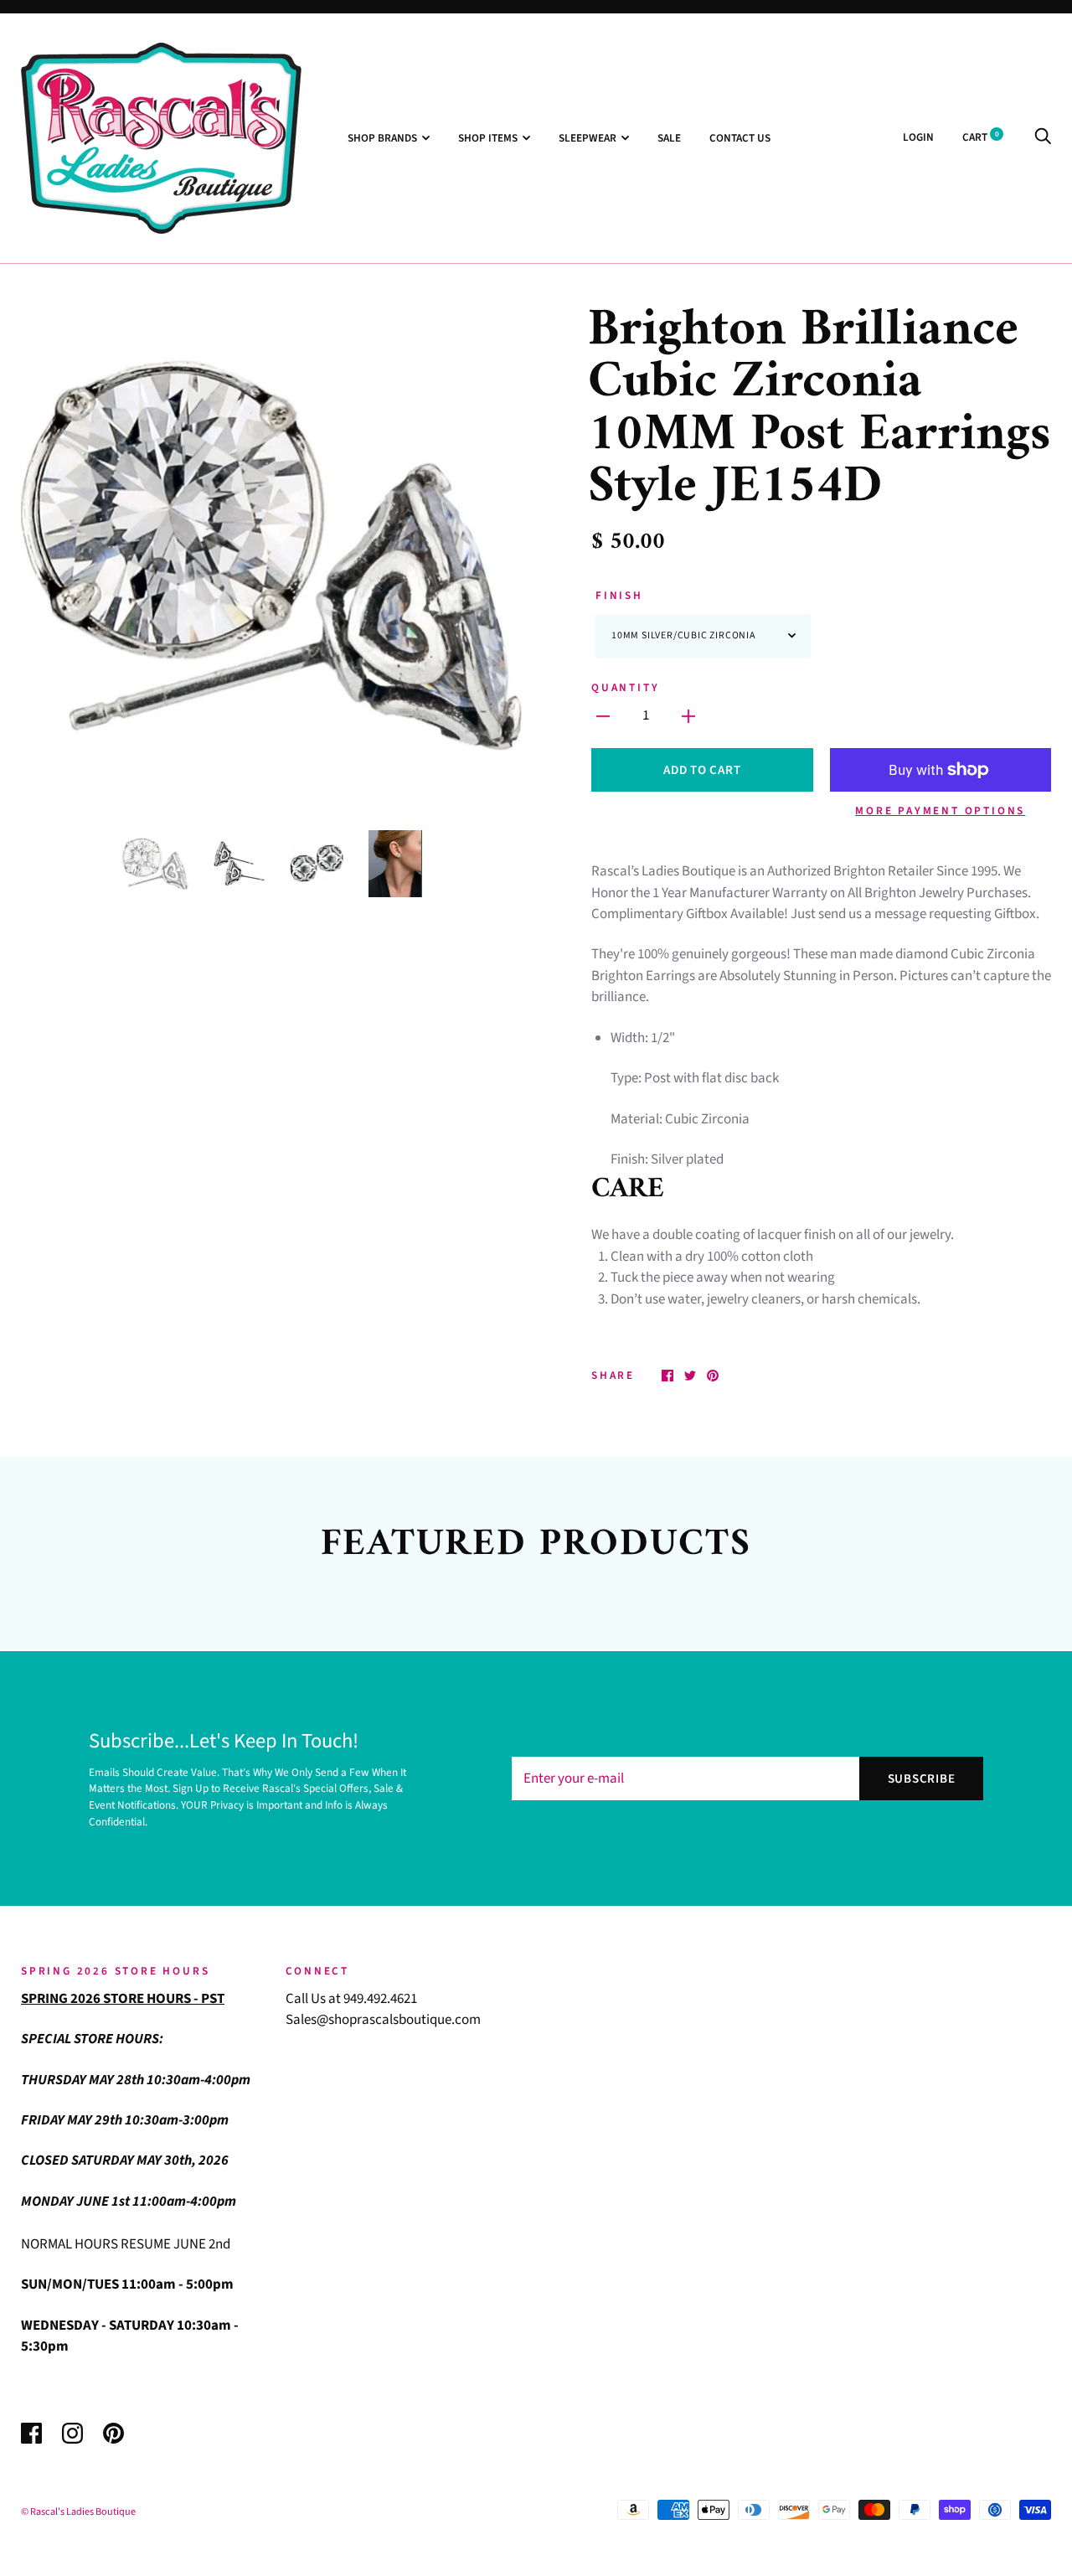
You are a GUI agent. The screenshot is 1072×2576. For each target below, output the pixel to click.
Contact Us (740, 138)
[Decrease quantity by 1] (603, 716)
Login (918, 137)
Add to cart (702, 770)
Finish (619, 595)
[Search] (1043, 137)
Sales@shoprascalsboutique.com (383, 2020)
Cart (981, 137)
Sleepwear (588, 138)
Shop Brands (382, 138)
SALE (669, 138)
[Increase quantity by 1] (688, 716)
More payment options (940, 810)
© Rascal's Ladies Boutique (78, 2511)
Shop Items (488, 138)
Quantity (625, 687)
